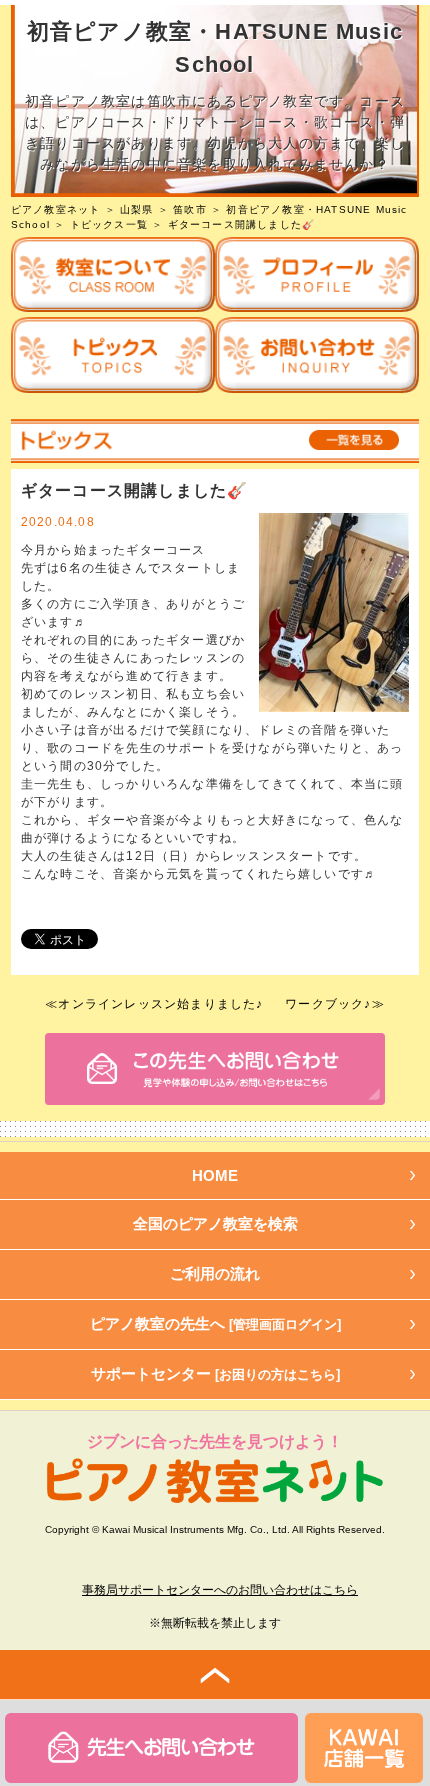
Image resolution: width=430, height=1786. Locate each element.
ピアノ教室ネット (56, 209)
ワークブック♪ (328, 1004)
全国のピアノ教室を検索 (215, 1223)
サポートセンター (215, 1373)
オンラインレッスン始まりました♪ (160, 1004)
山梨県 (137, 209)
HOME (215, 1175)
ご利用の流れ (215, 1273)
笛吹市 (190, 209)
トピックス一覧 (109, 224)
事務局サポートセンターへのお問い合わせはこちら (220, 1590)
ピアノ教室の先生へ (215, 1323)
